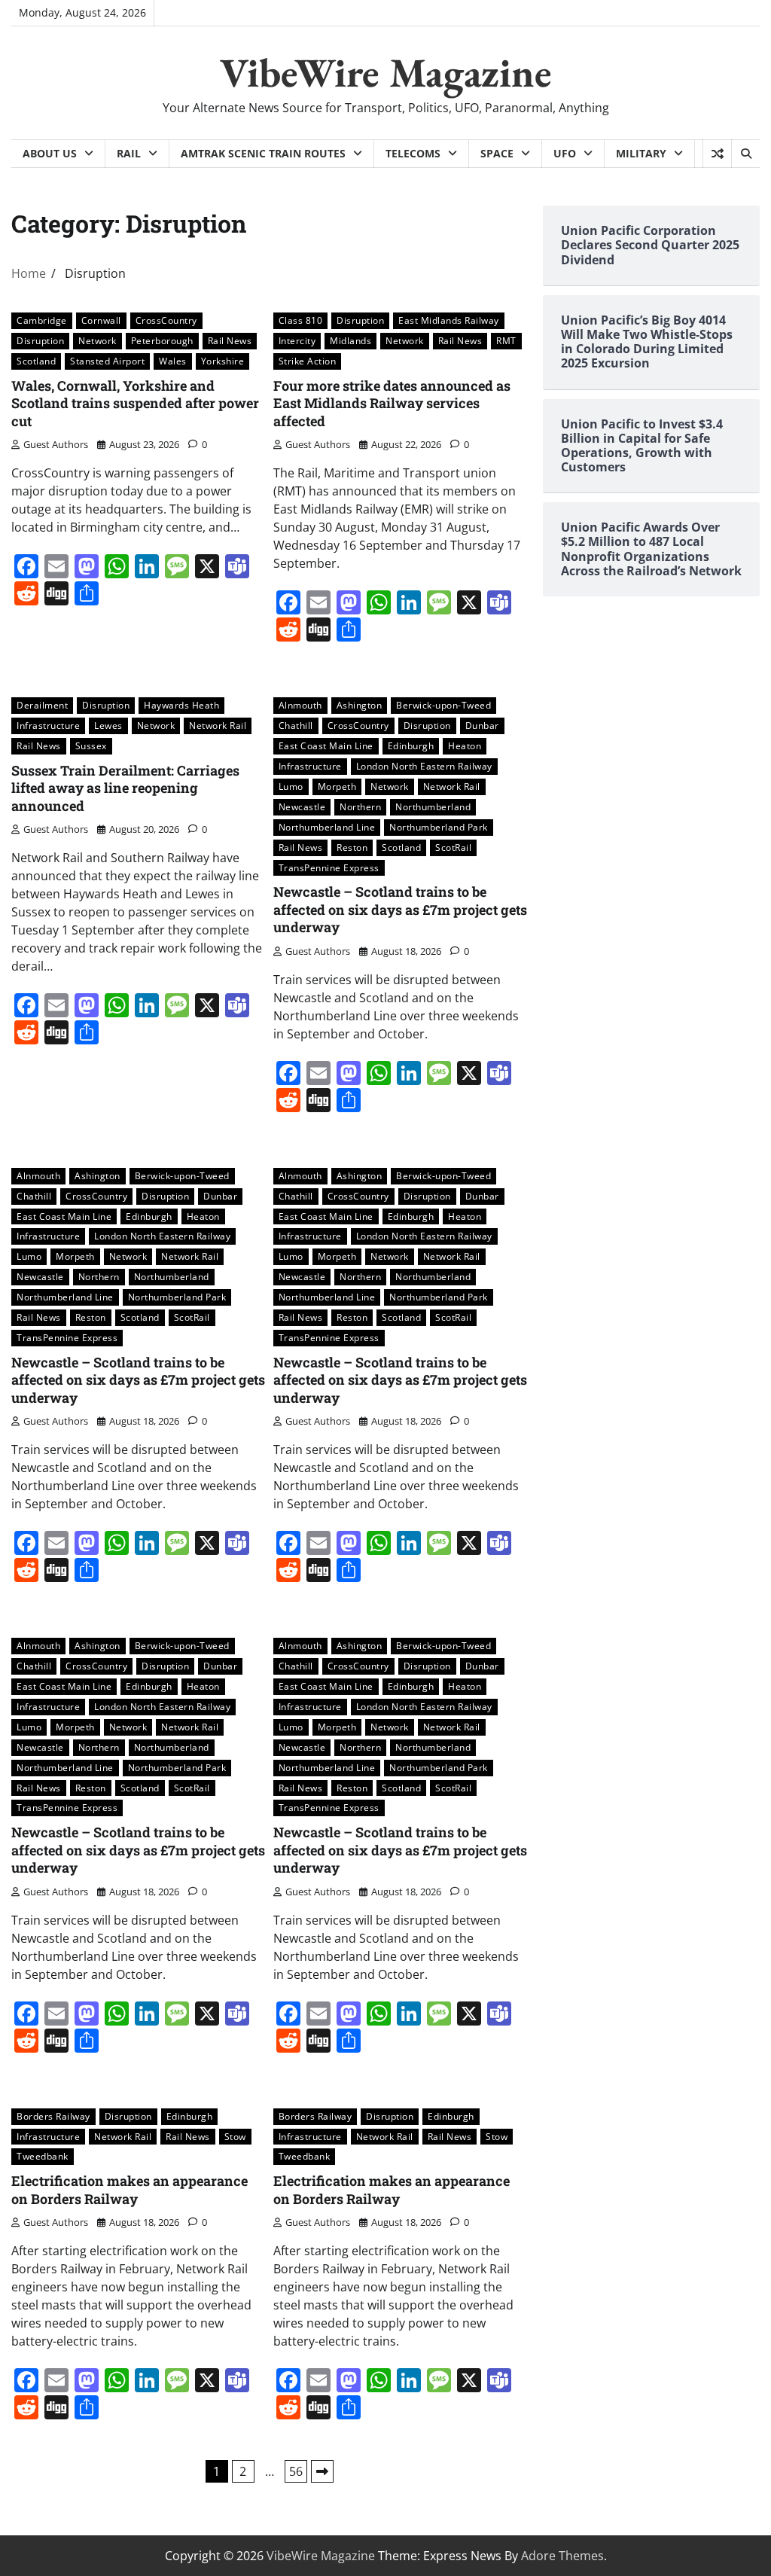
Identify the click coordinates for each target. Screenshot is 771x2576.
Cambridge (42, 320)
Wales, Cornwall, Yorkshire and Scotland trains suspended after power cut (135, 403)
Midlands (350, 340)
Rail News (230, 340)
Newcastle (302, 806)
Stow (235, 2136)
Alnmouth (300, 705)
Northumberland (433, 806)
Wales (173, 361)
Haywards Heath (181, 705)
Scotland (36, 361)
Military (641, 153)
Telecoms (413, 153)
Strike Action (308, 361)
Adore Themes (562, 2556)
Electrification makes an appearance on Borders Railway (130, 2189)
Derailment (42, 705)
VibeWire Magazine (386, 72)
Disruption (40, 340)
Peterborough (162, 340)
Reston (352, 847)
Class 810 (301, 320)
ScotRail (453, 847)
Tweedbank (43, 2156)
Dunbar (482, 725)
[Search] (745, 154)
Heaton (465, 745)
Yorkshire (223, 361)
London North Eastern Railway (424, 766)
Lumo (291, 786)
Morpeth (337, 786)
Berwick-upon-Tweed (443, 705)
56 (296, 2471)
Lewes (108, 725)
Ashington (360, 705)
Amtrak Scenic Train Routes (263, 153)
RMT (506, 340)
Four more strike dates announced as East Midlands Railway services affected (392, 403)
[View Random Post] (717, 154)
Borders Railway (53, 2116)
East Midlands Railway (449, 320)
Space (497, 153)
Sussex (91, 745)
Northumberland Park (439, 827)
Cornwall (101, 320)
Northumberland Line (327, 827)
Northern (360, 806)
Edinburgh (411, 745)
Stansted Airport (107, 361)
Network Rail (218, 725)
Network (98, 340)
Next (322, 2471)
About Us (50, 153)
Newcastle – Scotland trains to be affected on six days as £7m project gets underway (400, 909)
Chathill (296, 725)
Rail (129, 153)
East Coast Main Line (326, 745)
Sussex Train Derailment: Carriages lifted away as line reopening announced (125, 788)
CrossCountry (166, 320)
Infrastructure (48, 725)
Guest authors (56, 444)
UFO (565, 153)
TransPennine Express (329, 867)
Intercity (297, 340)
